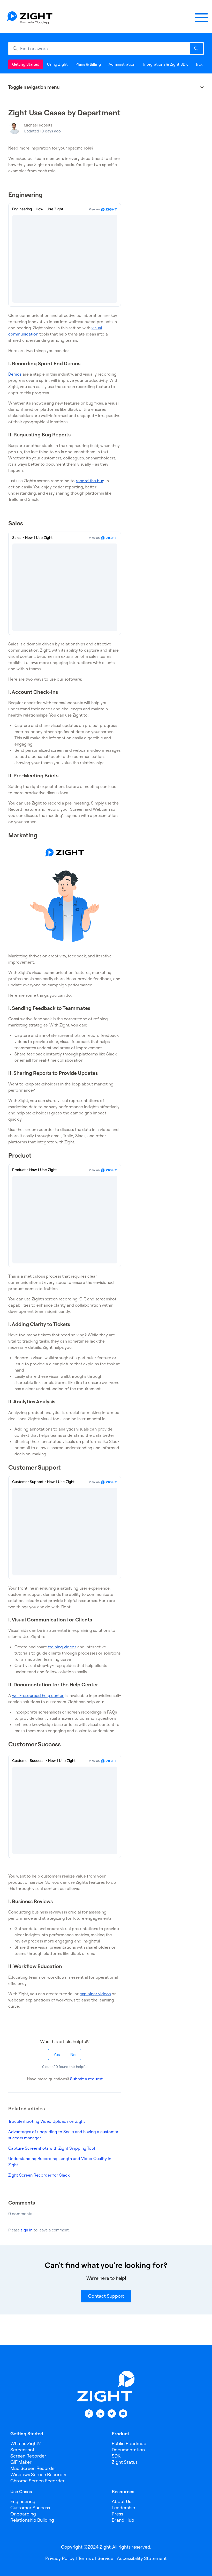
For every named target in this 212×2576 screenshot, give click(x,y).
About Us (121, 2501)
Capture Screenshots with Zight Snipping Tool (52, 2148)
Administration (122, 64)
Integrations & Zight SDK (165, 64)
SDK (116, 2456)
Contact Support (106, 2296)
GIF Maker (21, 2462)
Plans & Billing (88, 64)
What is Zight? (25, 2443)
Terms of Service (96, 2558)
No (73, 2054)
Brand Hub (123, 2520)
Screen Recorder (28, 2456)
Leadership (123, 2508)
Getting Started (26, 64)
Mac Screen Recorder (33, 2468)
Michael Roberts (38, 125)
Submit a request (86, 2079)
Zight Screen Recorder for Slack (39, 2175)
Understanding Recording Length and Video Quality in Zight (60, 2162)
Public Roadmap (129, 2443)
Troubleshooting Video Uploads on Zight (47, 2121)
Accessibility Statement (142, 2558)
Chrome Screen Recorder (37, 2481)
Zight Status (125, 2462)
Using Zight (57, 64)
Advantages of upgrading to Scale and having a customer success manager (63, 2135)
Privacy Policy (60, 2558)
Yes (57, 2054)
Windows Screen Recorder (39, 2474)
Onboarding (23, 2514)
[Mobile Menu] (201, 18)
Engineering (23, 2501)
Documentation (128, 2450)
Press (117, 2514)
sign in (27, 2230)
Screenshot (22, 2450)
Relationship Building (32, 2520)
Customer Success (30, 2508)
